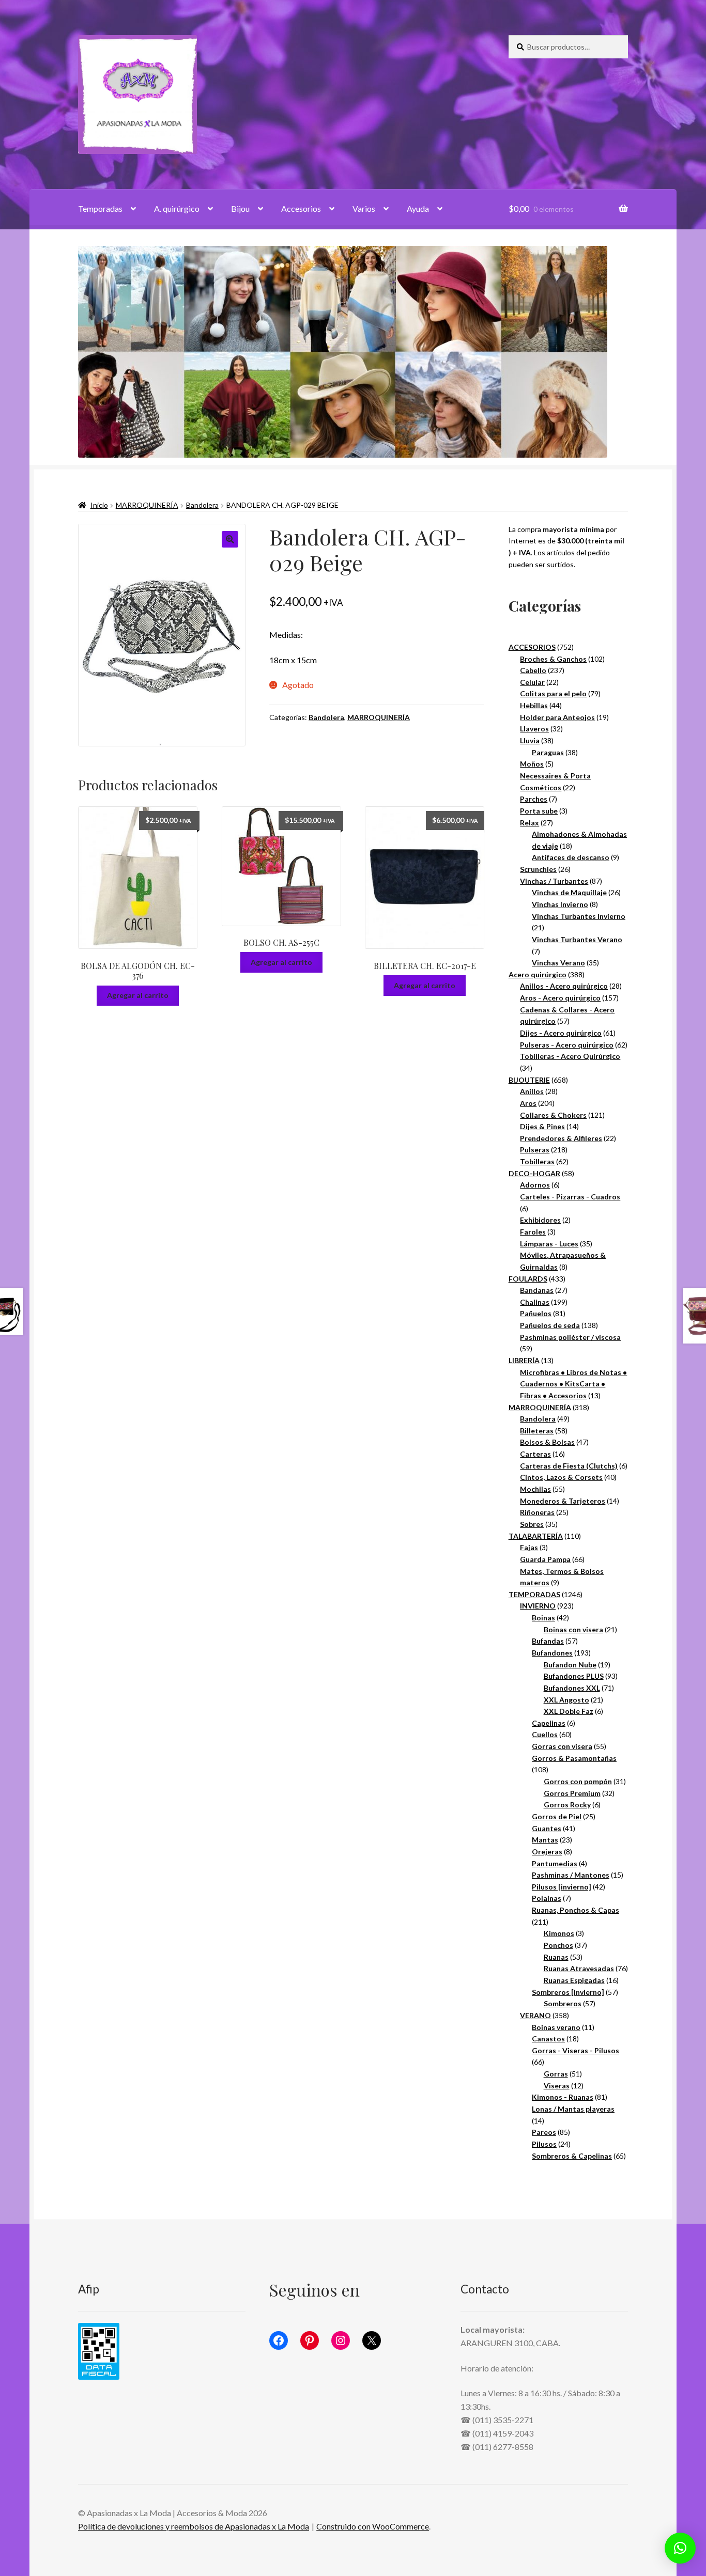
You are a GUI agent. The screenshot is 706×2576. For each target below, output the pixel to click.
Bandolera (202, 505)
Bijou (240, 208)
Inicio (99, 505)
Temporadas (100, 208)
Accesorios (301, 208)
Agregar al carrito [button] (138, 995)
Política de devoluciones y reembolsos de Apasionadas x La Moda (194, 2526)
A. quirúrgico (177, 208)
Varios (364, 208)
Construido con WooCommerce (373, 2526)
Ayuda (418, 208)
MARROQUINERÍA (147, 505)
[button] (230, 539)
